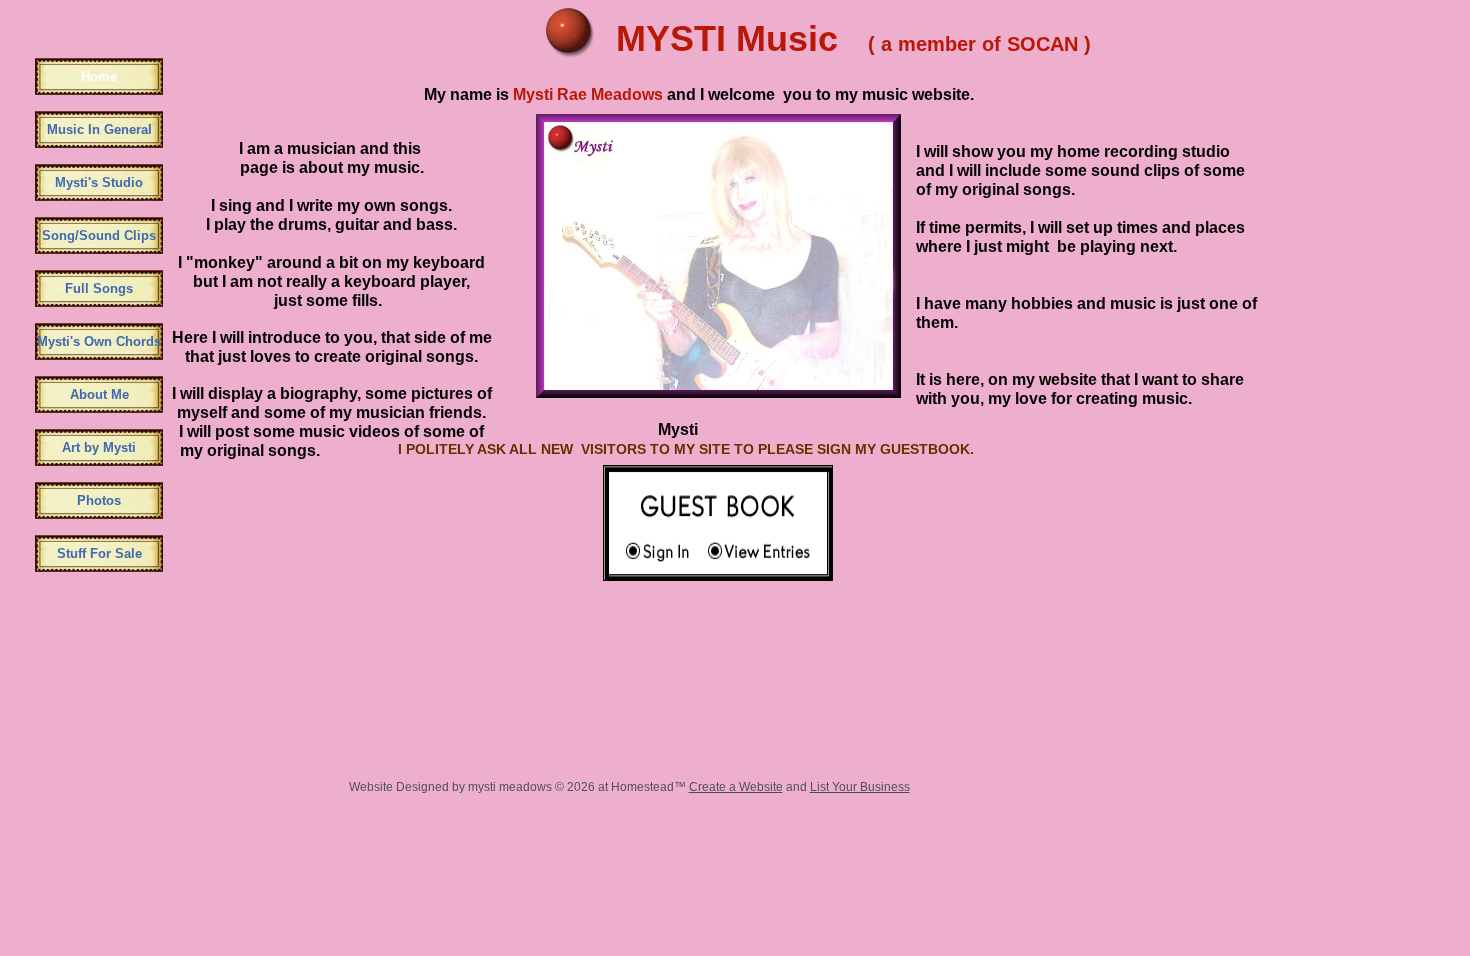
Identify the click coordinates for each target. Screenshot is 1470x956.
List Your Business (860, 787)
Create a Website (736, 787)
